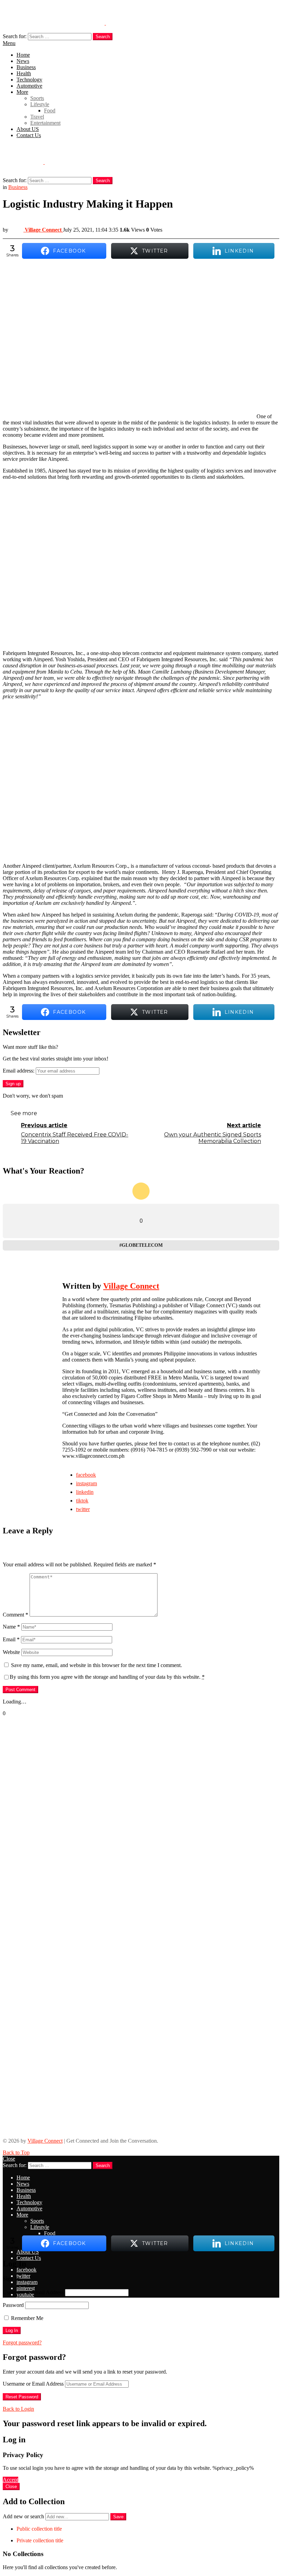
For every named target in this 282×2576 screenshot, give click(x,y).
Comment (15, 1615)
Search (103, 37)
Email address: (19, 1071)
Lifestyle (40, 104)
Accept (10, 2480)
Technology (29, 80)
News (23, 61)
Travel (37, 117)
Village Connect (45, 2141)
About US (28, 129)
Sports (37, 98)
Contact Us (29, 135)
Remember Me (26, 2318)
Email (11, 1639)
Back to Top (16, 2152)
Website (11, 1652)
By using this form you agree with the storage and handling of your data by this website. (107, 1677)
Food (50, 110)
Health (24, 73)
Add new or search (24, 2516)
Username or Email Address (33, 2292)
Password (13, 2305)
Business (26, 67)
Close (9, 2159)
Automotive (29, 86)
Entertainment (45, 123)
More (22, 92)
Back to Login (18, 2409)
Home (23, 55)
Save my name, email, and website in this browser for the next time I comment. (96, 1665)
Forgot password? (22, 2342)
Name (11, 1627)
